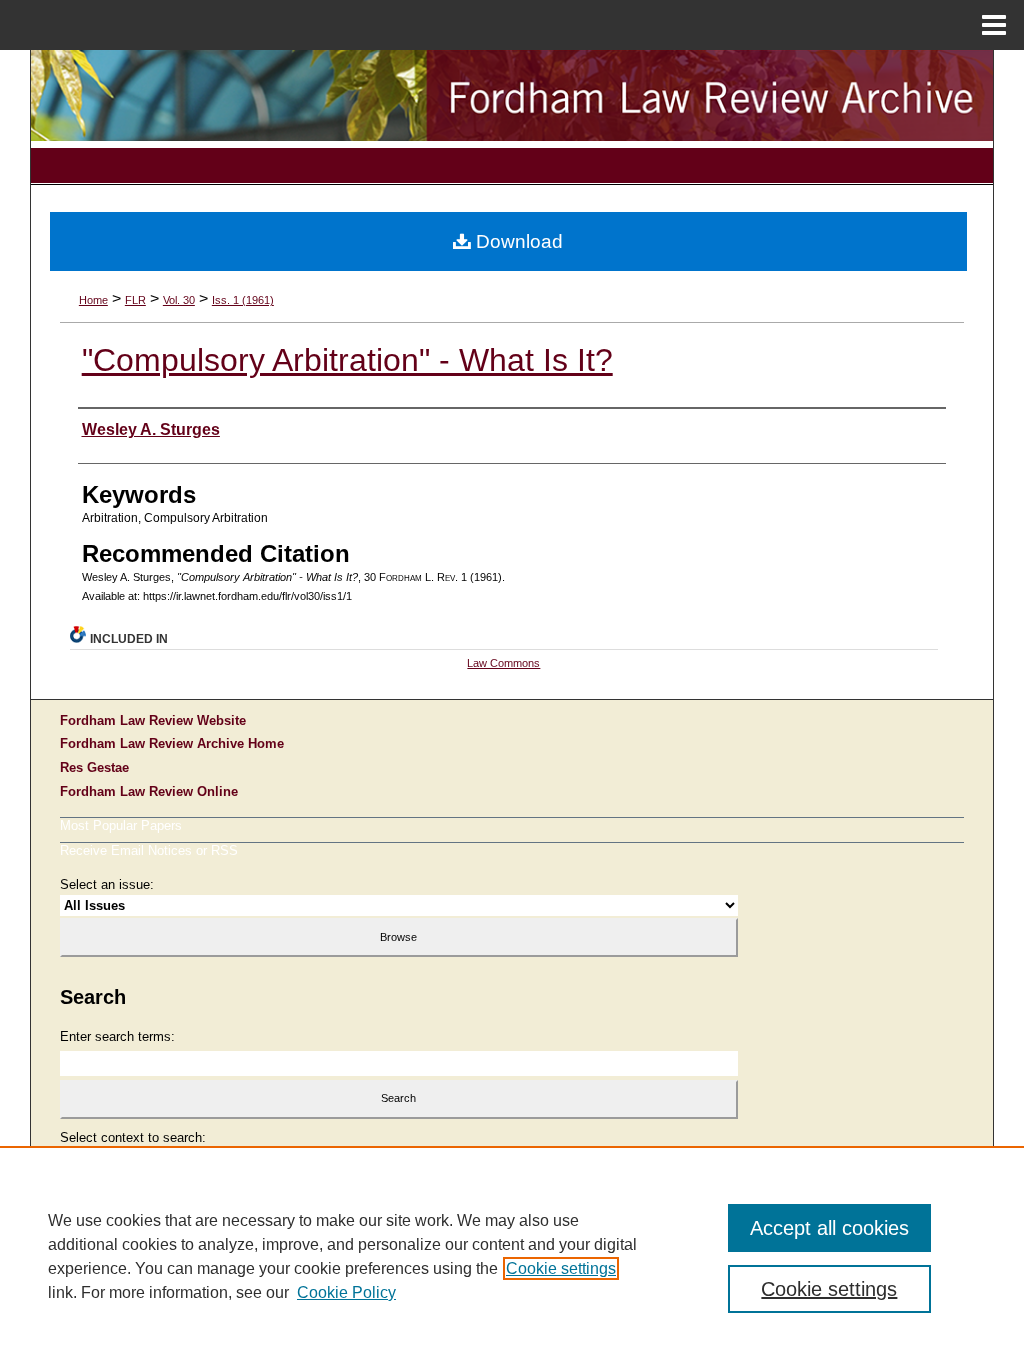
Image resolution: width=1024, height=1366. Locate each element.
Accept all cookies (829, 1228)
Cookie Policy (346, 1292)
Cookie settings (561, 1268)
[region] (512, 1256)
